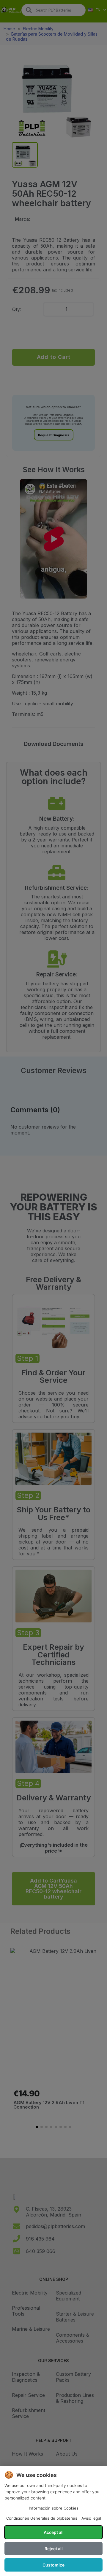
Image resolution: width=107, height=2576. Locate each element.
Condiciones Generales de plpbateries (42, 2518)
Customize (53, 2565)
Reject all (54, 2549)
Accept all (54, 2532)
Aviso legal (91, 2518)
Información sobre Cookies (54, 2508)
